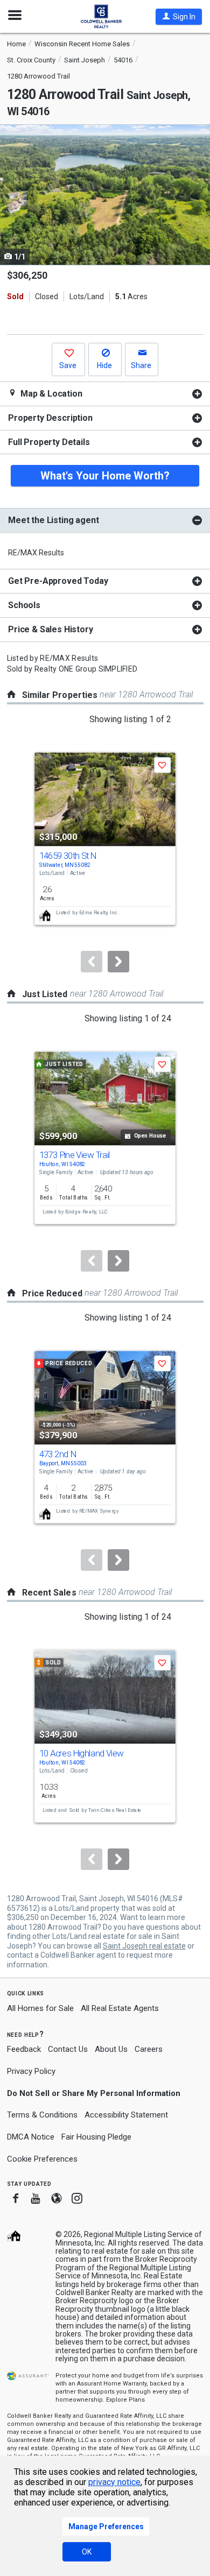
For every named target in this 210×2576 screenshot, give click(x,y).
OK (87, 2552)
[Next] (118, 962)
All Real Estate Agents (120, 2008)
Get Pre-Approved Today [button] (58, 581)
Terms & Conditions (42, 2115)
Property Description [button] (50, 418)
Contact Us (68, 2049)
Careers (149, 2049)
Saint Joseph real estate (144, 1946)
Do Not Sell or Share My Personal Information (94, 2093)
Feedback (24, 2049)
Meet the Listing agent (53, 520)
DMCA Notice (31, 2137)
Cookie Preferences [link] (42, 2159)
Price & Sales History (51, 629)
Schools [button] (24, 605)
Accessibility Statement (126, 2115)
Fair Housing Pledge (96, 2137)
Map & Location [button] (50, 394)
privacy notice (114, 2482)
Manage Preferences (106, 2526)
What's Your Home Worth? (105, 476)
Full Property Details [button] (49, 442)
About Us (111, 2049)
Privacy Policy (31, 2071)
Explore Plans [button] (125, 2400)
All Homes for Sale (40, 2008)
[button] (179, 17)
